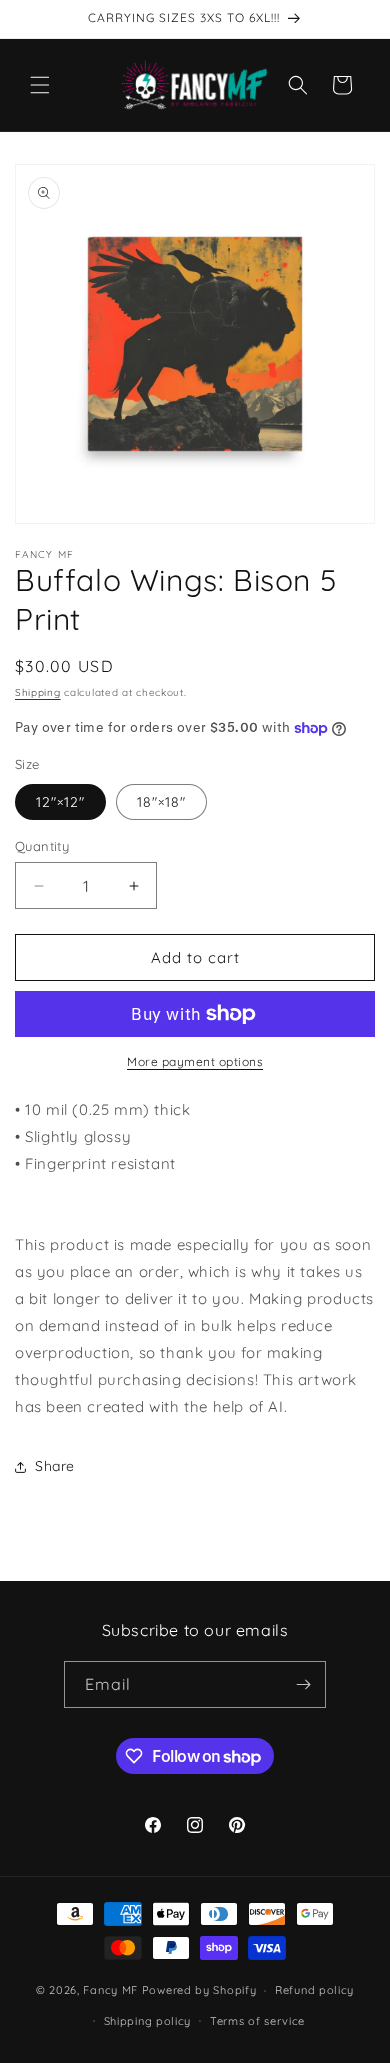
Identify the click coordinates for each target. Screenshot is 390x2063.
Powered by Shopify (199, 1990)
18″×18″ (161, 802)
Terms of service (257, 2021)
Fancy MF (110, 1990)
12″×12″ (60, 802)
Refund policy (314, 1990)
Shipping (38, 692)
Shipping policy (148, 2021)
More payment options (195, 1061)
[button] (40, 85)
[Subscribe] (303, 1684)
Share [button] (55, 1466)
